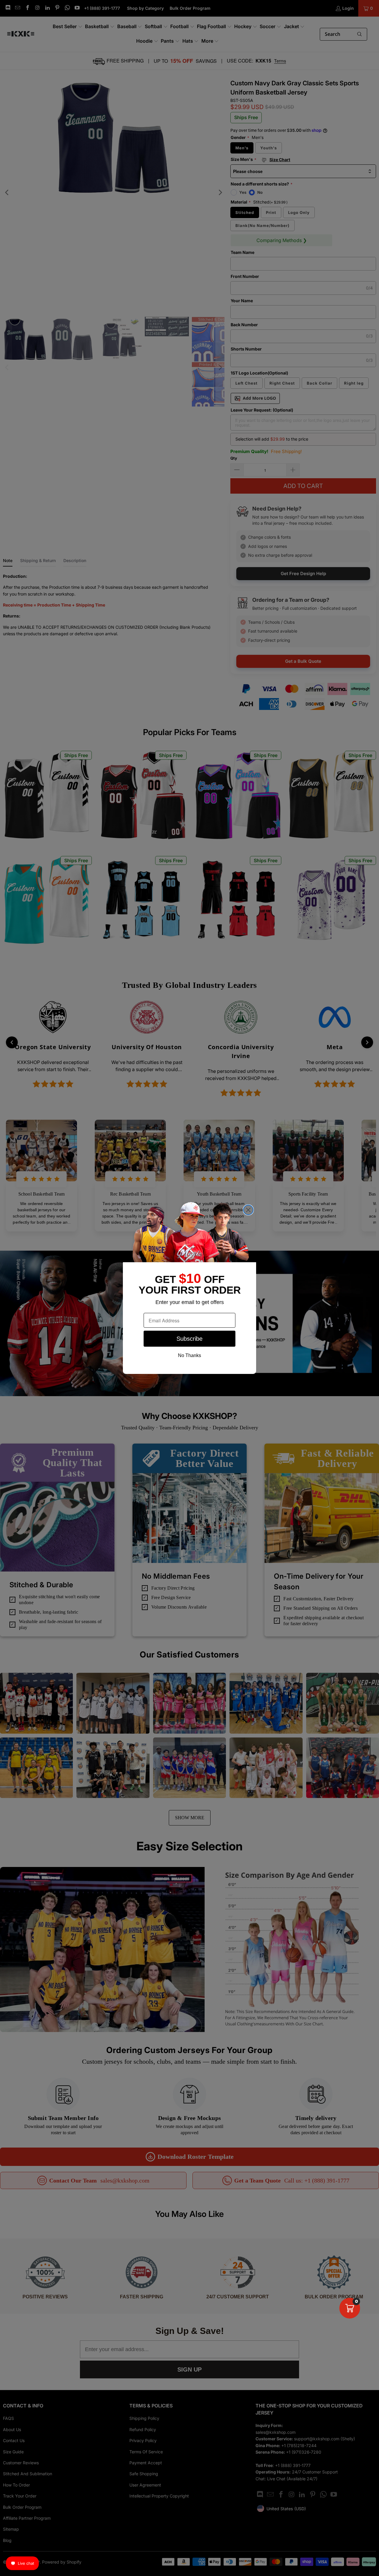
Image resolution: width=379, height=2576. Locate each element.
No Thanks (189, 1355)
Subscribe (189, 1339)
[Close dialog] (248, 1210)
